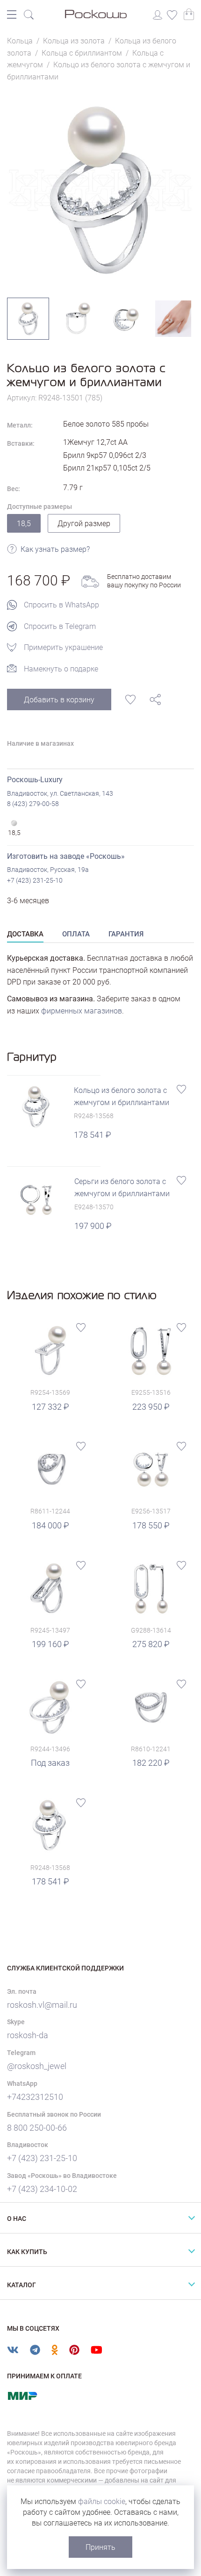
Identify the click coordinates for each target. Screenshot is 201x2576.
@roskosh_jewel (37, 2066)
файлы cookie (102, 2501)
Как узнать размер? (55, 549)
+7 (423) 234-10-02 (42, 2189)
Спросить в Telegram (60, 626)
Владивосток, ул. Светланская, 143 (60, 793)
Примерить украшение (63, 647)
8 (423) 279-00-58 (33, 804)
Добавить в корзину (59, 700)
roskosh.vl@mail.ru (42, 2005)
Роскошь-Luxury (35, 780)
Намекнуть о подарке (61, 669)
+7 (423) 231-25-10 (35, 880)
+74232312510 (35, 2097)
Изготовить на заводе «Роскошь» (66, 856)
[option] (100, 190)
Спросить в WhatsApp (61, 605)
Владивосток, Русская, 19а (48, 870)
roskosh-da (28, 2035)
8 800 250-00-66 (37, 2128)
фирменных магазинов (82, 1011)
